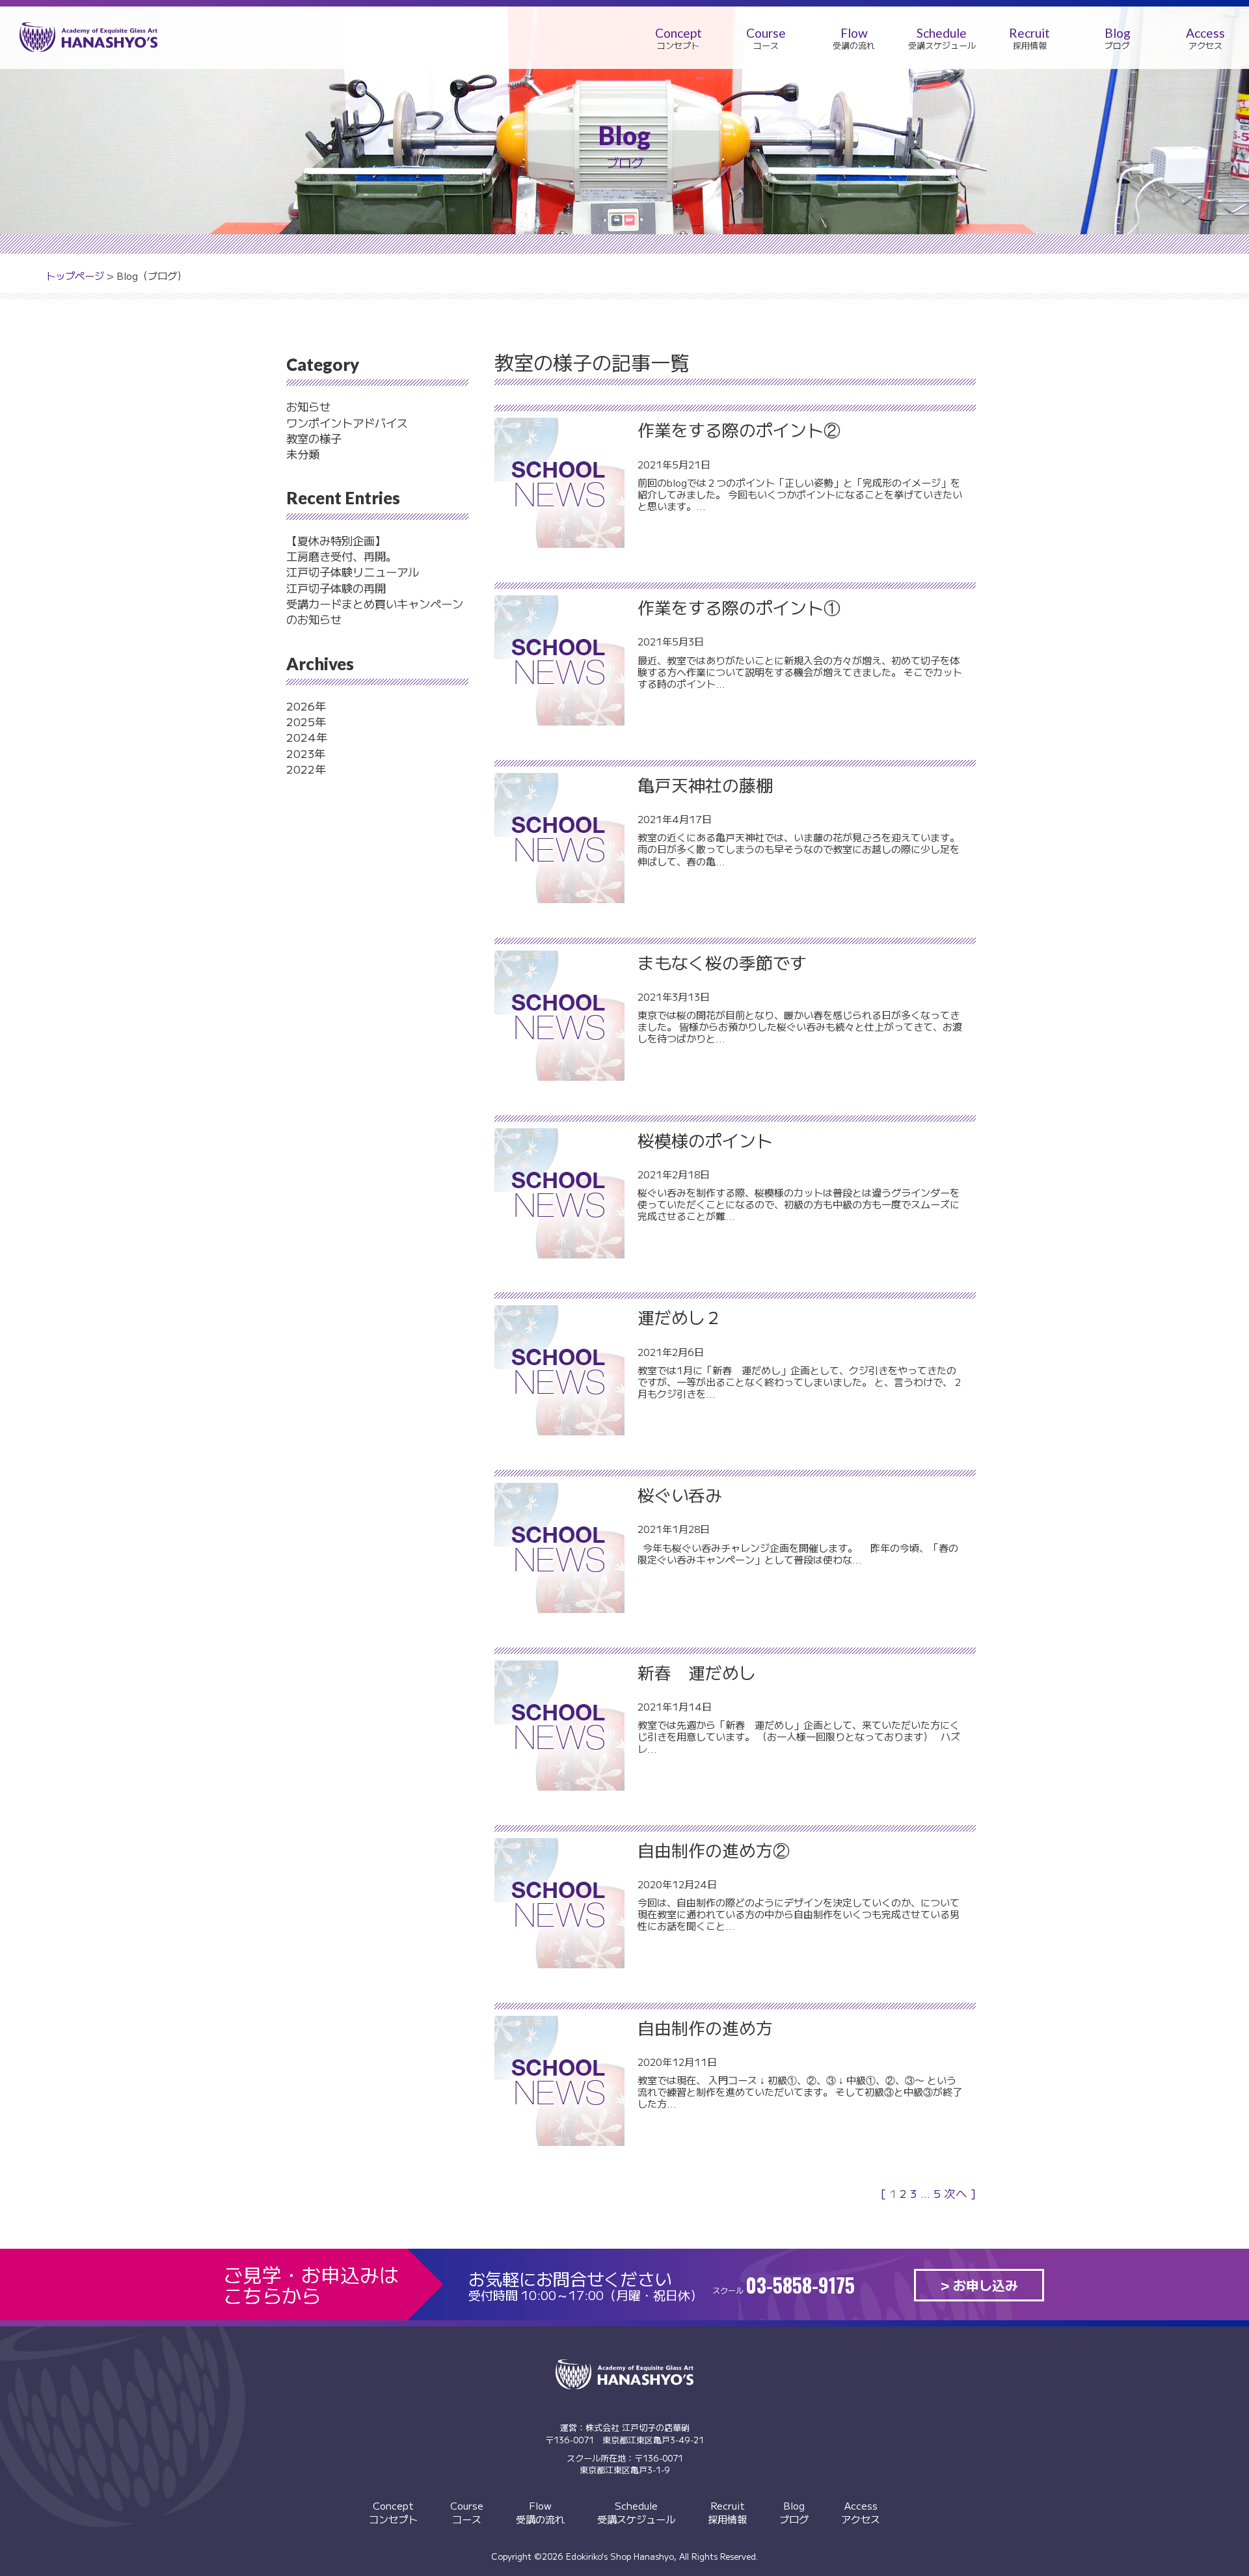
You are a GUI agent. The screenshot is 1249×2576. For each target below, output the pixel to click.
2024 (301, 737)
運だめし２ (680, 1317)
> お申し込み (979, 2285)
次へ (956, 2193)
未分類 (303, 454)
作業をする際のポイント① (739, 607)
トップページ (75, 275)
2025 (301, 721)
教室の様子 (314, 438)
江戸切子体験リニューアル (353, 572)
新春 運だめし (697, 1672)
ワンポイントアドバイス (347, 423)
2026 (301, 706)
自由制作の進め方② (714, 1850)
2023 (300, 753)
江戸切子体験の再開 (336, 588)
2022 (301, 769)
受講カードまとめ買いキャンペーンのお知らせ (375, 611)
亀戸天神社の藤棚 (705, 784)
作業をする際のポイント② (739, 429)
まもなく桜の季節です (722, 962)
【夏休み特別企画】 (336, 540)
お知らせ (308, 406)
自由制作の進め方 (705, 2027)
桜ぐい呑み (680, 1494)
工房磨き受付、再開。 (342, 556)
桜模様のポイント (705, 1140)
